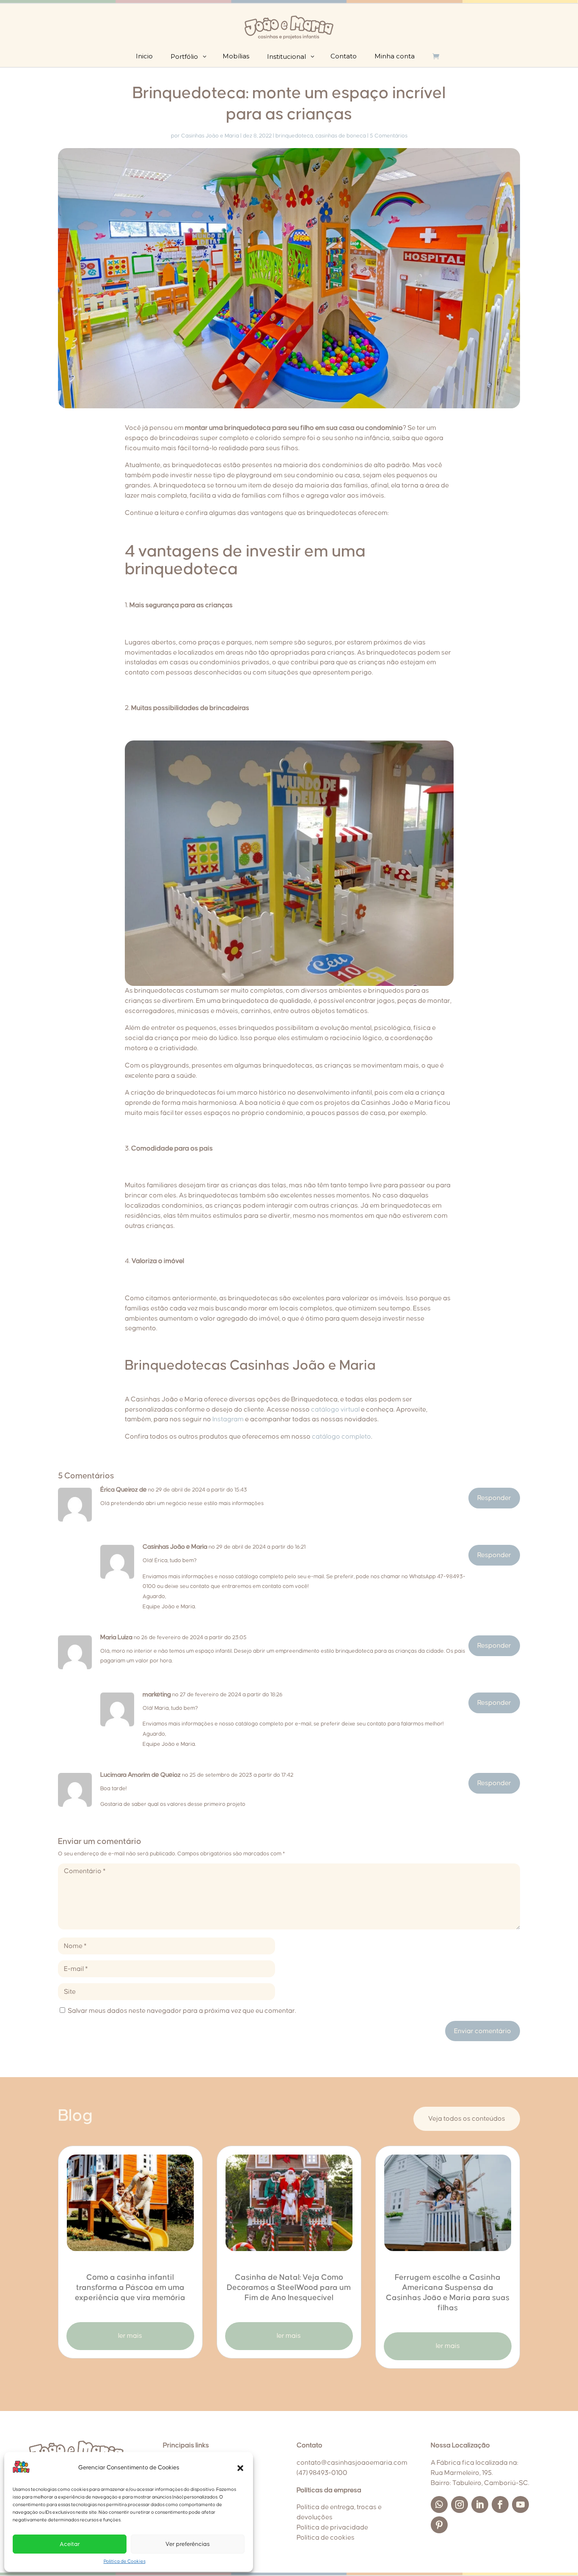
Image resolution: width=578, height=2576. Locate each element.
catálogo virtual (335, 1409)
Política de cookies (326, 2537)
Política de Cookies (125, 2561)
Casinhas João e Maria (210, 136)
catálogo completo (341, 1437)
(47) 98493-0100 (322, 2473)
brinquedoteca (294, 136)
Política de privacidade (332, 2527)
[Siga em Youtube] (520, 2504)
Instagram (228, 1419)
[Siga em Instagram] (460, 2504)
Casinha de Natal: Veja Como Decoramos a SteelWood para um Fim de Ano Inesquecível (289, 2288)
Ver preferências (188, 2544)
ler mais (130, 2336)
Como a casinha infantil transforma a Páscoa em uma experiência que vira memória (130, 2288)
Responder (494, 1498)
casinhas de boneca (341, 136)
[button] (240, 2468)
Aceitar (70, 2544)
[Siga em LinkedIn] (480, 2504)
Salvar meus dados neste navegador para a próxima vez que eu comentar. (182, 2011)
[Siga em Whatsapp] (439, 2504)
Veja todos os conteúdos (467, 2119)
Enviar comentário (483, 2031)
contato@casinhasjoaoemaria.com (352, 2463)
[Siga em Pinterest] (439, 2525)
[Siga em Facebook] (500, 2504)
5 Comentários (389, 136)
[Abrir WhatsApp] (557, 2555)
